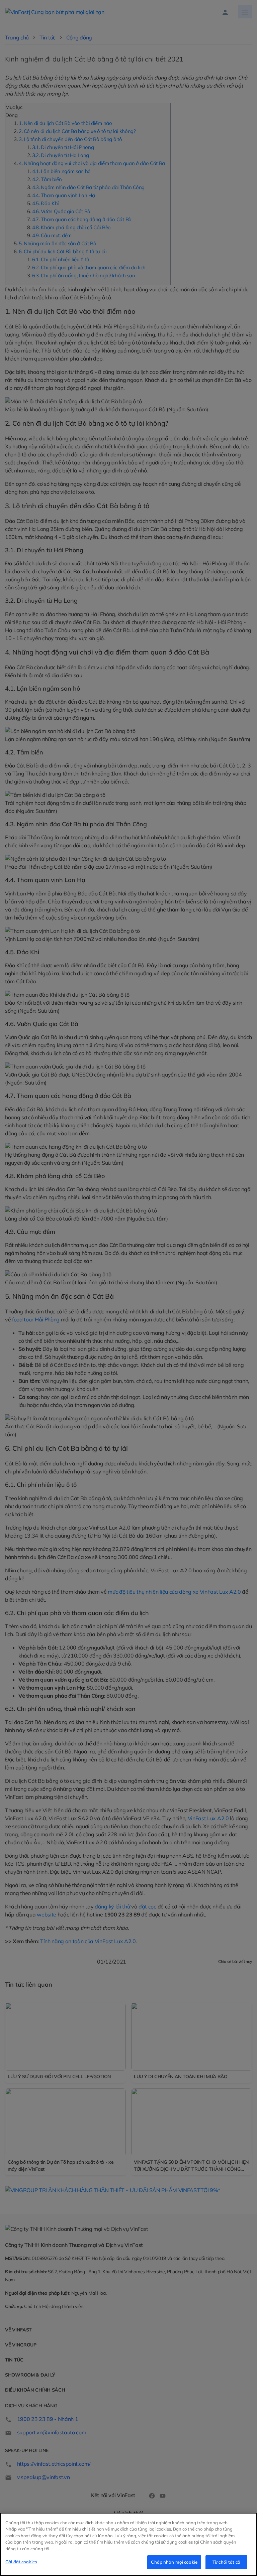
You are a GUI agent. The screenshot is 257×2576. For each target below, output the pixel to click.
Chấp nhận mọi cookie (174, 2562)
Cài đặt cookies (21, 2562)
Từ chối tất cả (226, 2562)
